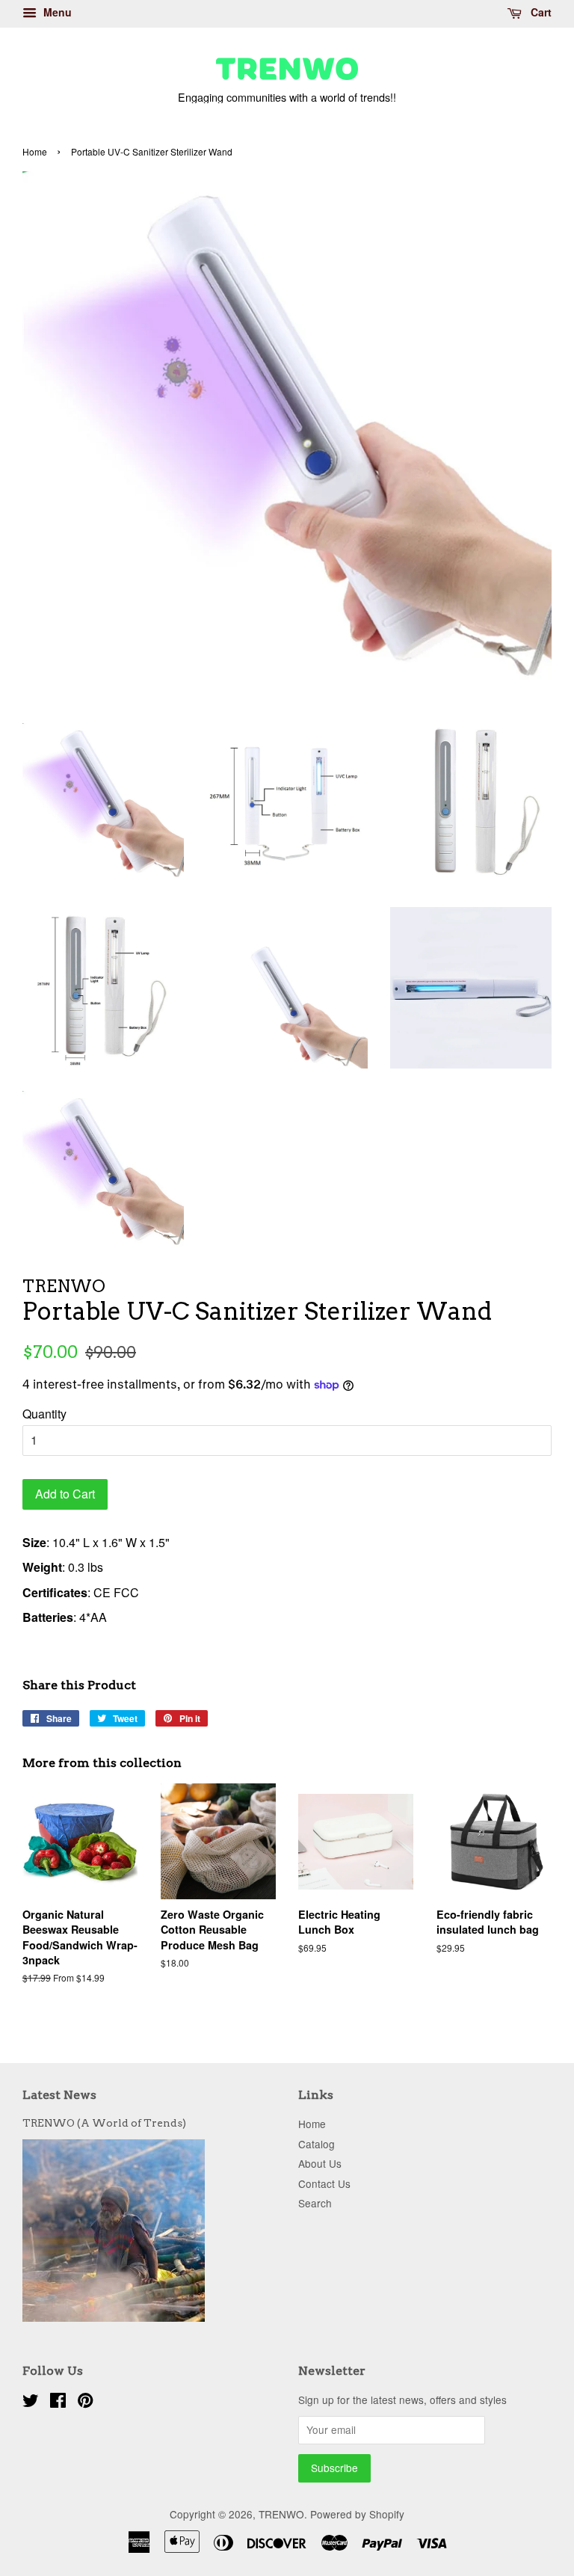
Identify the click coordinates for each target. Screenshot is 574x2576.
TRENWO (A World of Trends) (104, 2123)
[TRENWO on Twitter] (31, 2403)
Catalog (317, 2144)
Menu (56, 12)
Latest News (59, 2095)
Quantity (44, 1414)
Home (35, 151)
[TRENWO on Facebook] (58, 2403)
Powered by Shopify (357, 2514)
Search (315, 2203)
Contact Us (324, 2183)
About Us (320, 2163)
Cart (540, 12)
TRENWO (281, 2514)
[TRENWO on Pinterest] (85, 2403)
